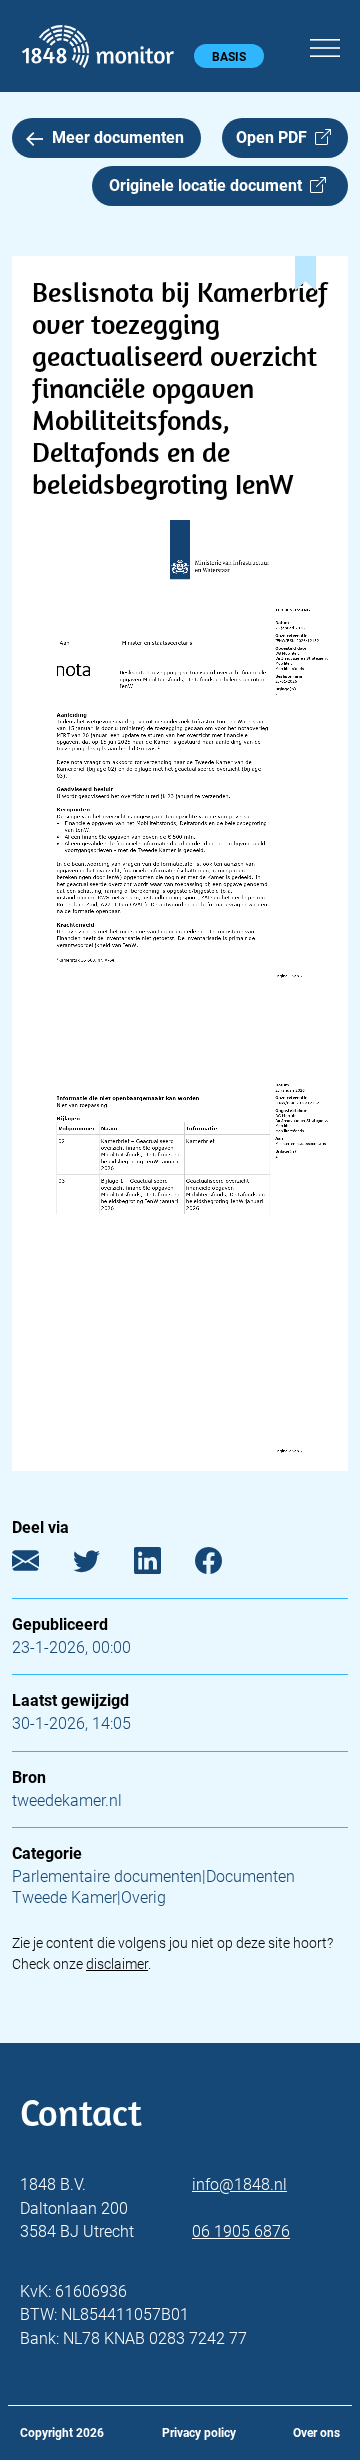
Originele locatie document (209, 185)
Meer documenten (118, 137)
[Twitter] (101, 1564)
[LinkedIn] (162, 1564)
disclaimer (117, 1964)
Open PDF (275, 137)
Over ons (316, 2433)
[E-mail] (40, 1564)
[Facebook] (223, 1564)
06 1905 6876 (241, 2231)
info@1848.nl (239, 2184)
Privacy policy (199, 2433)
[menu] (325, 45)
